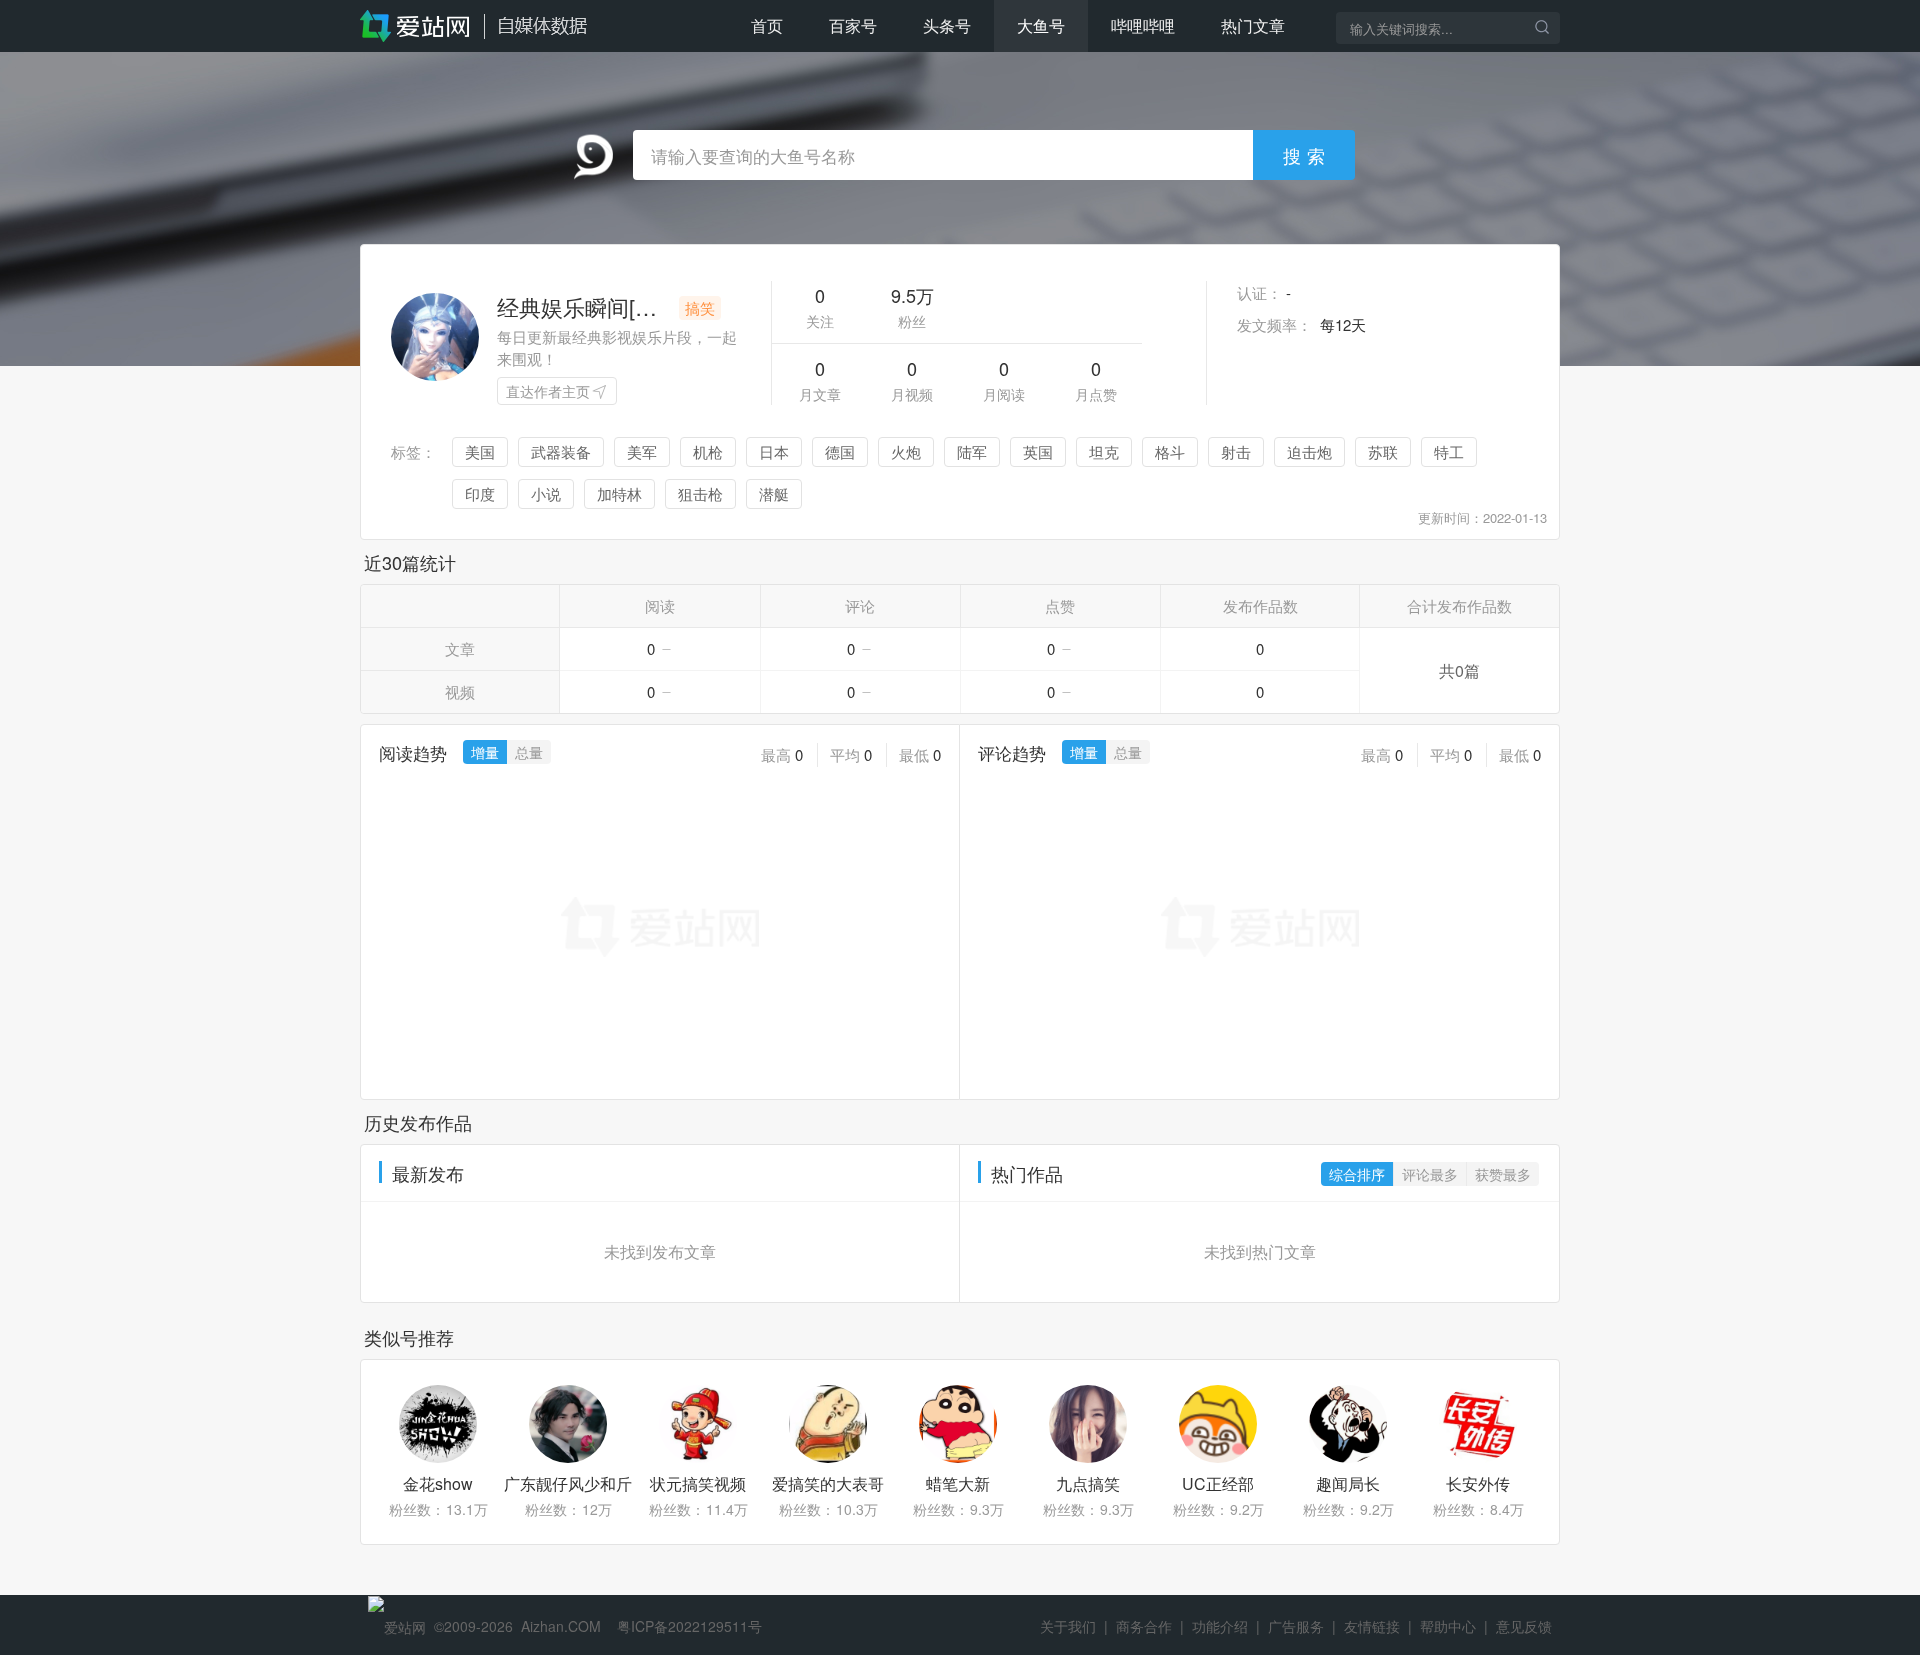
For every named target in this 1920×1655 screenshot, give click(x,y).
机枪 (708, 451)
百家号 (853, 25)
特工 (1449, 451)
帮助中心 (1448, 1626)
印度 (480, 493)
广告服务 (1296, 1626)
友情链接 (1372, 1626)
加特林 (619, 493)
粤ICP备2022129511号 (689, 1626)
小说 (546, 493)
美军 (642, 451)
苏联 (1383, 451)
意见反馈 (1524, 1626)
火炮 (906, 451)
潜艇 (774, 493)
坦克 (1104, 451)
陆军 (972, 451)
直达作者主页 (548, 391)
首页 (767, 25)
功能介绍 (1220, 1626)
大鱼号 (1041, 25)
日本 (774, 451)
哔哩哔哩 (1143, 25)
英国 (1038, 451)
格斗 (1170, 451)
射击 (1236, 451)
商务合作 (1144, 1626)
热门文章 (1253, 25)
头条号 (947, 25)
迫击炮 (1309, 451)
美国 (480, 451)
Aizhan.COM (561, 1626)
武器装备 (561, 451)
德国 (840, 451)
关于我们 (1068, 1626)
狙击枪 (700, 493)
